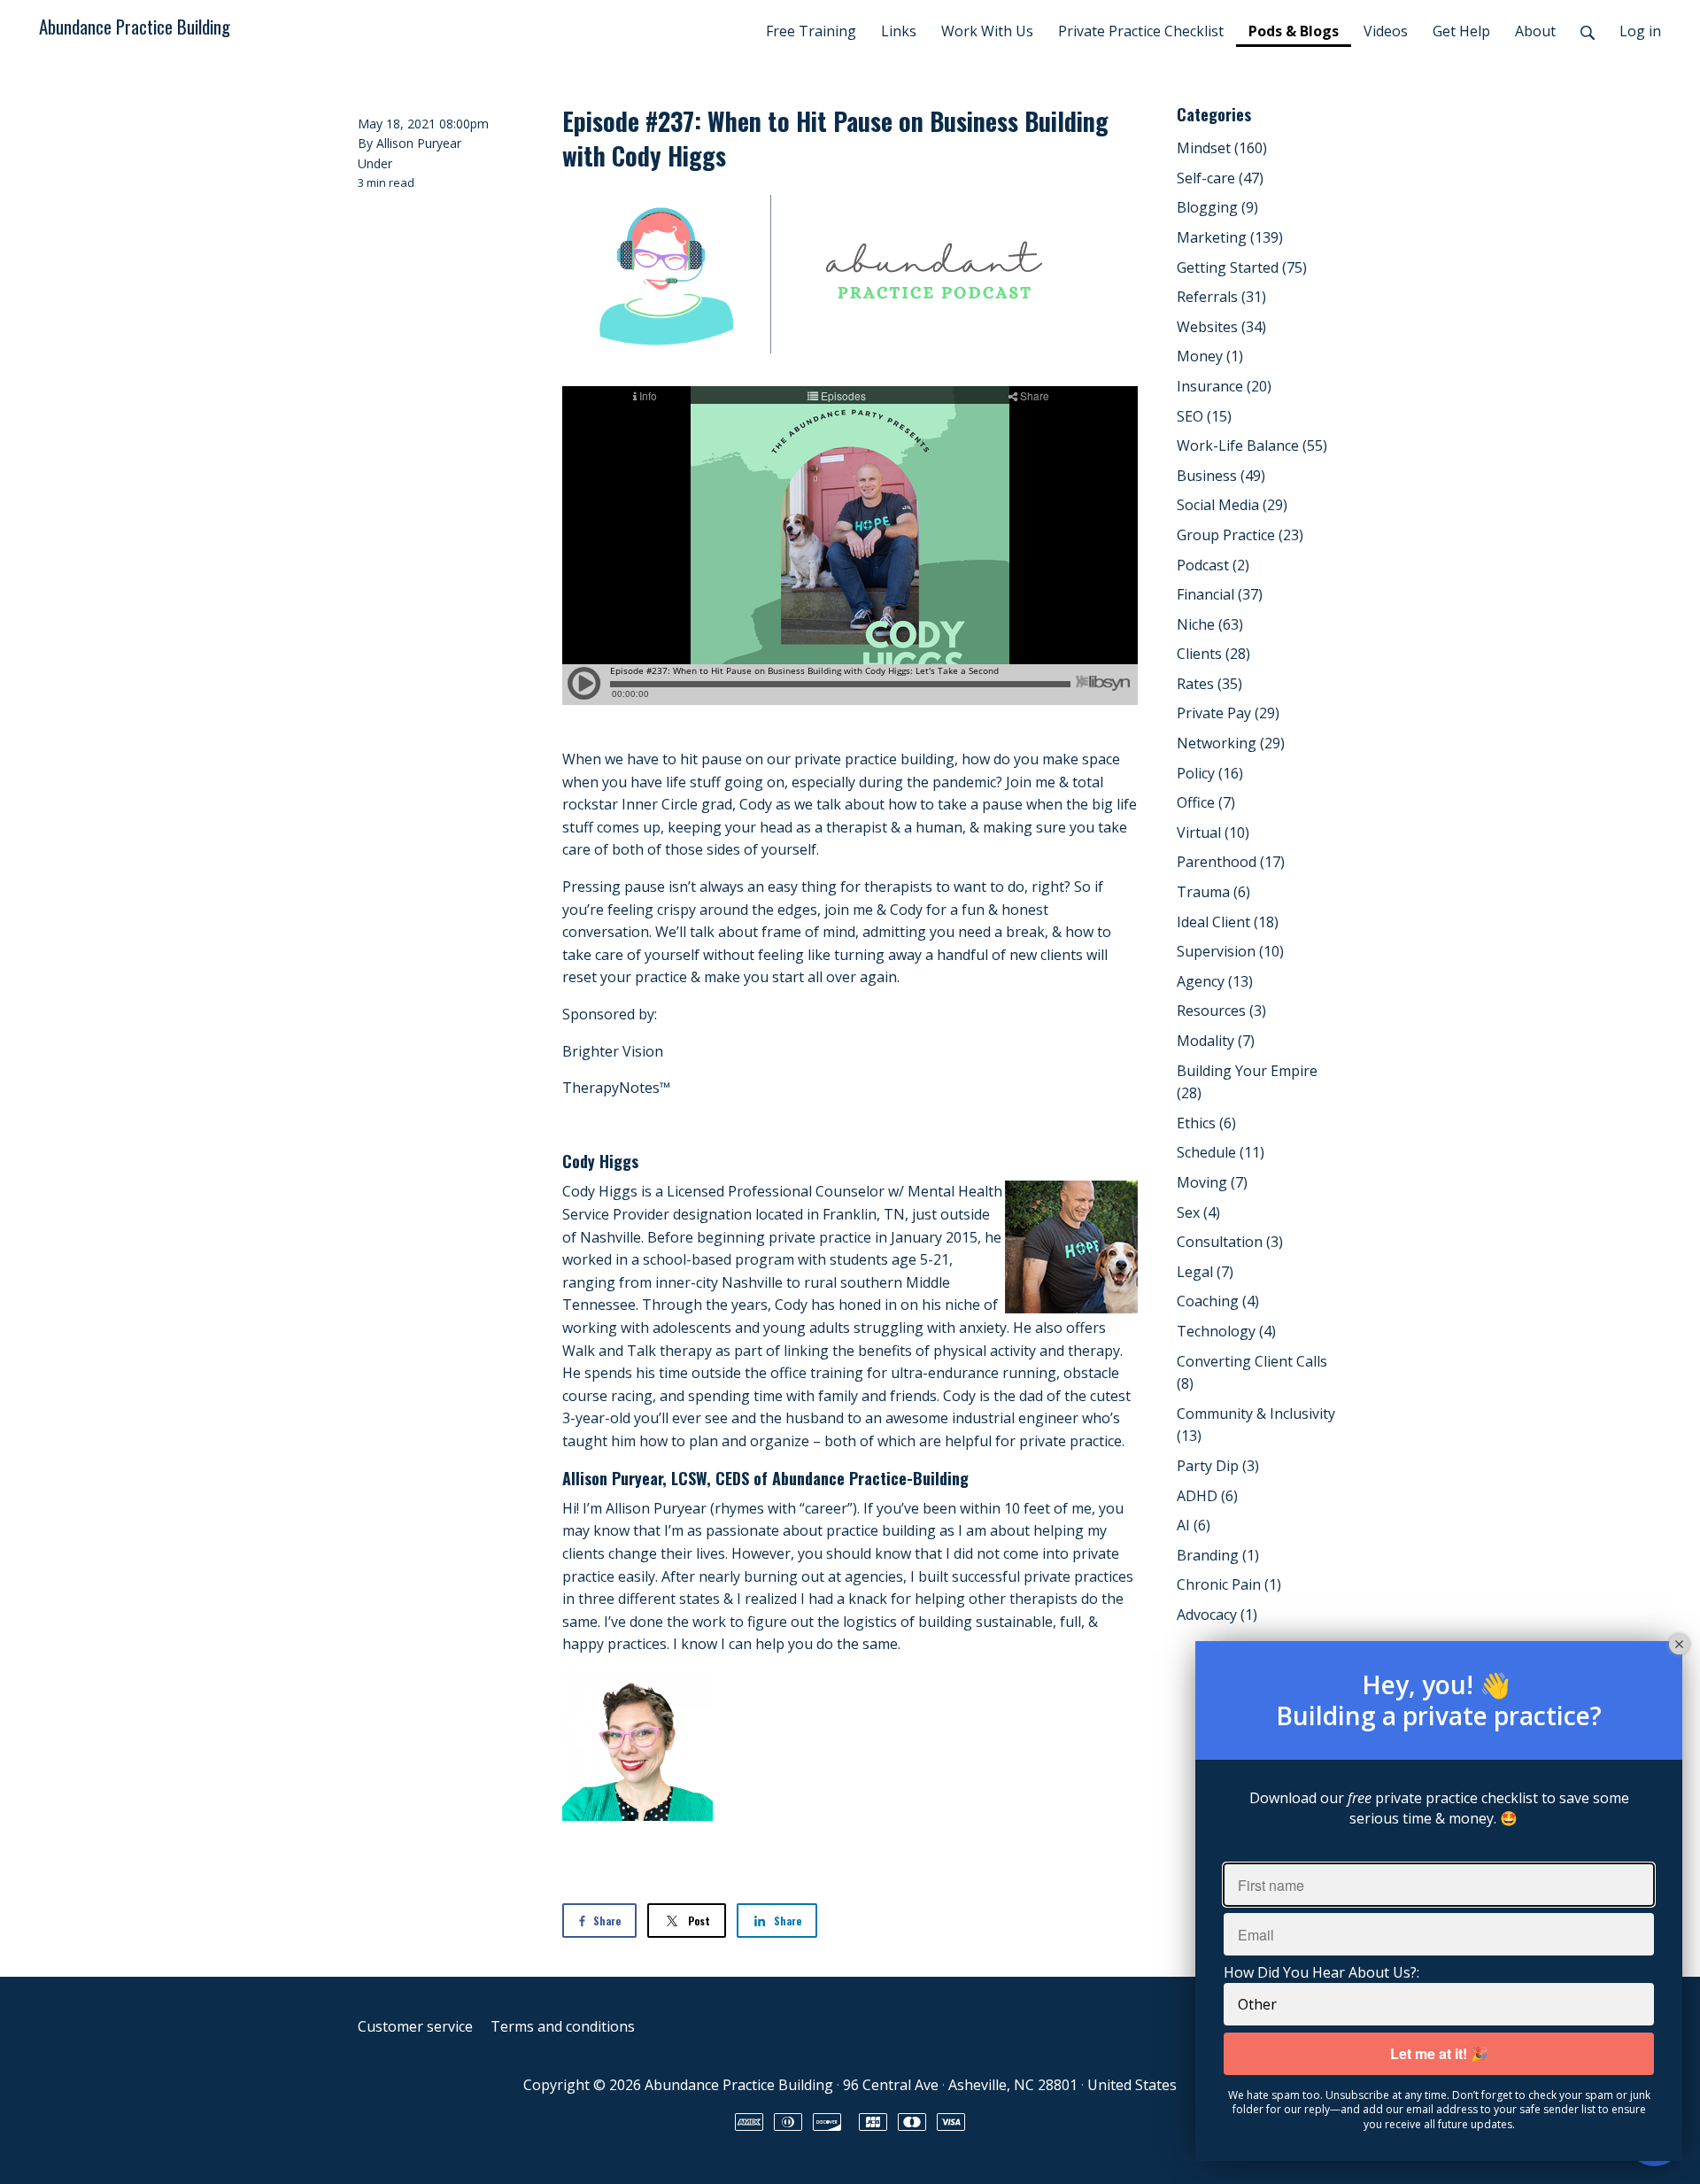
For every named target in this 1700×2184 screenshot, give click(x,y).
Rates (1209, 684)
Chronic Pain (1229, 1584)
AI (1194, 1525)
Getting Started (1242, 267)
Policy (1210, 773)
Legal (1205, 1272)
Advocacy (1217, 1615)
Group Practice (1240, 535)
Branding (1218, 1555)
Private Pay (1228, 713)
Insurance (1224, 386)
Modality (1216, 1041)
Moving (1212, 1182)
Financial (1220, 594)
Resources (1221, 1011)
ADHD (1207, 1496)
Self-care (1220, 178)
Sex (1198, 1212)
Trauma (1213, 892)
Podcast (1213, 565)
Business (1221, 476)
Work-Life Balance (1252, 445)
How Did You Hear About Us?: (1321, 1972)
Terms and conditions (563, 2026)
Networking (1231, 743)
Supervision (1230, 951)
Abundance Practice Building (135, 26)
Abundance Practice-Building (870, 1478)
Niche (1210, 624)
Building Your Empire (1247, 1082)
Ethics (1206, 1123)
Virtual (1213, 833)
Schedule (1221, 1152)
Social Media (1232, 505)
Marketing (1230, 237)
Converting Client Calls (1252, 1373)
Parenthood (1231, 862)
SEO (1204, 416)
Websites (1221, 327)
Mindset (1222, 148)
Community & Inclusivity (1256, 1425)
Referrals (1221, 297)
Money (1210, 356)
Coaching (1218, 1301)
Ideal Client (1228, 922)
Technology (1226, 1331)
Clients (1213, 654)
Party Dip (1218, 1466)
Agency (1215, 981)
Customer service (415, 2026)
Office (1206, 802)
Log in (1640, 31)
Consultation (1230, 1242)
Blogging (1217, 207)
